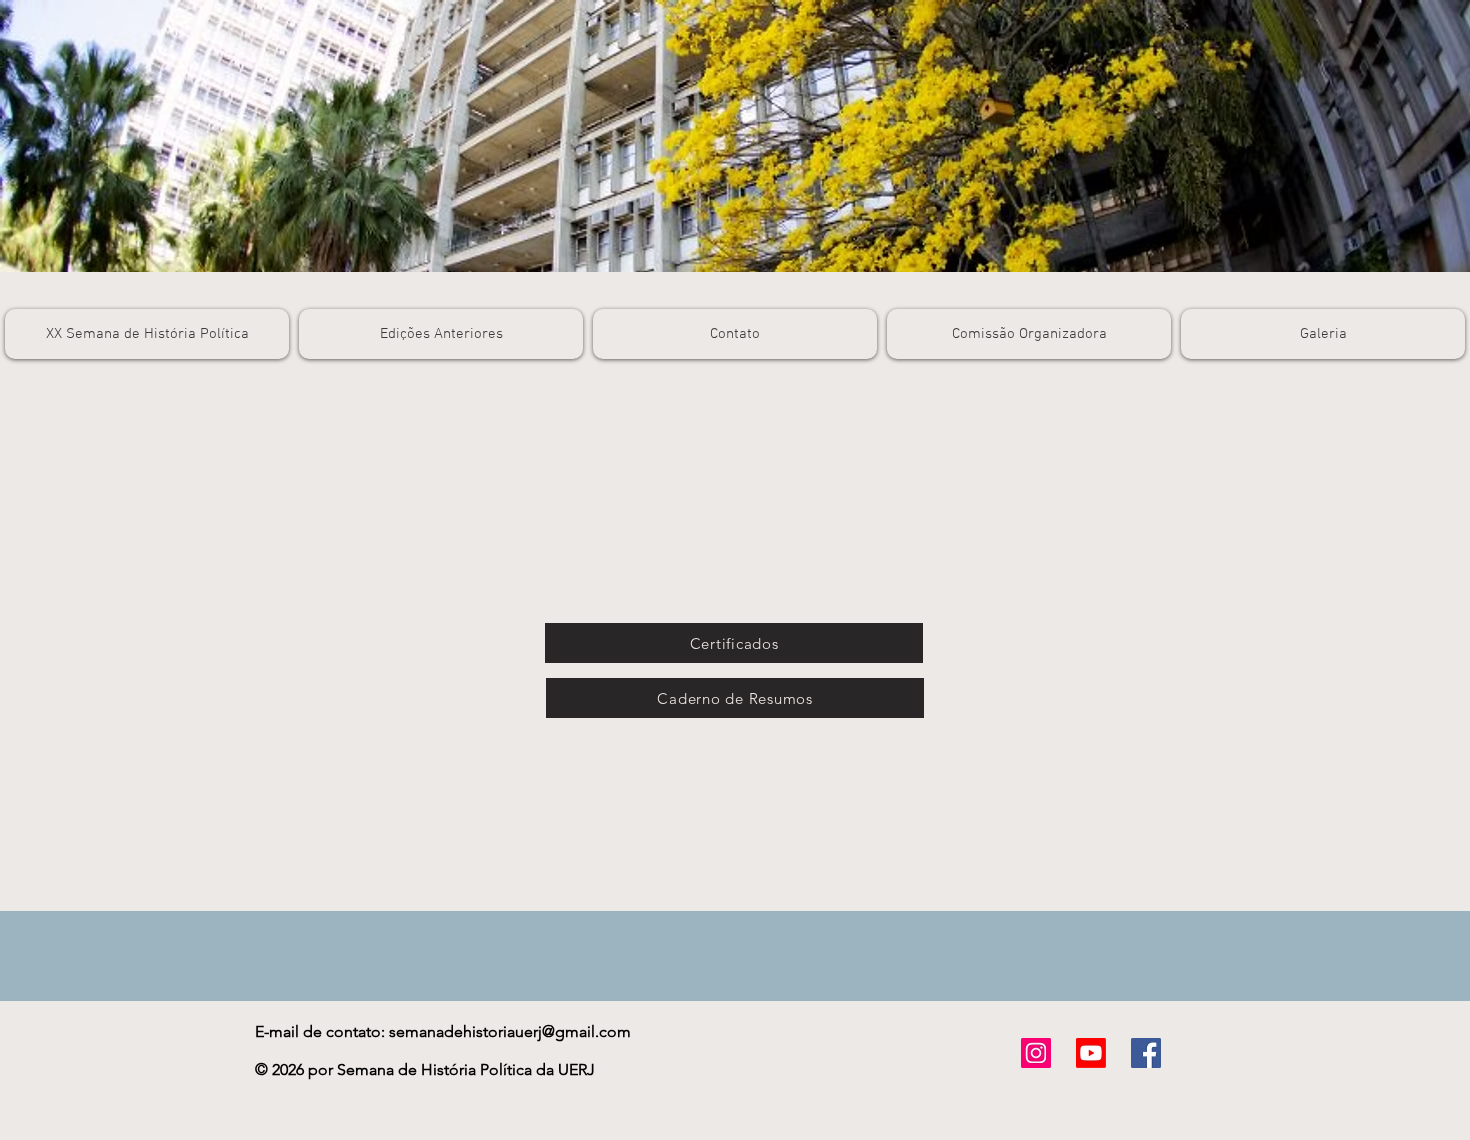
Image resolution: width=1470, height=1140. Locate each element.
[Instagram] (1036, 1053)
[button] (441, 334)
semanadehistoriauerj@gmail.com (510, 1031)
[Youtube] (1091, 1053)
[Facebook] (1146, 1053)
